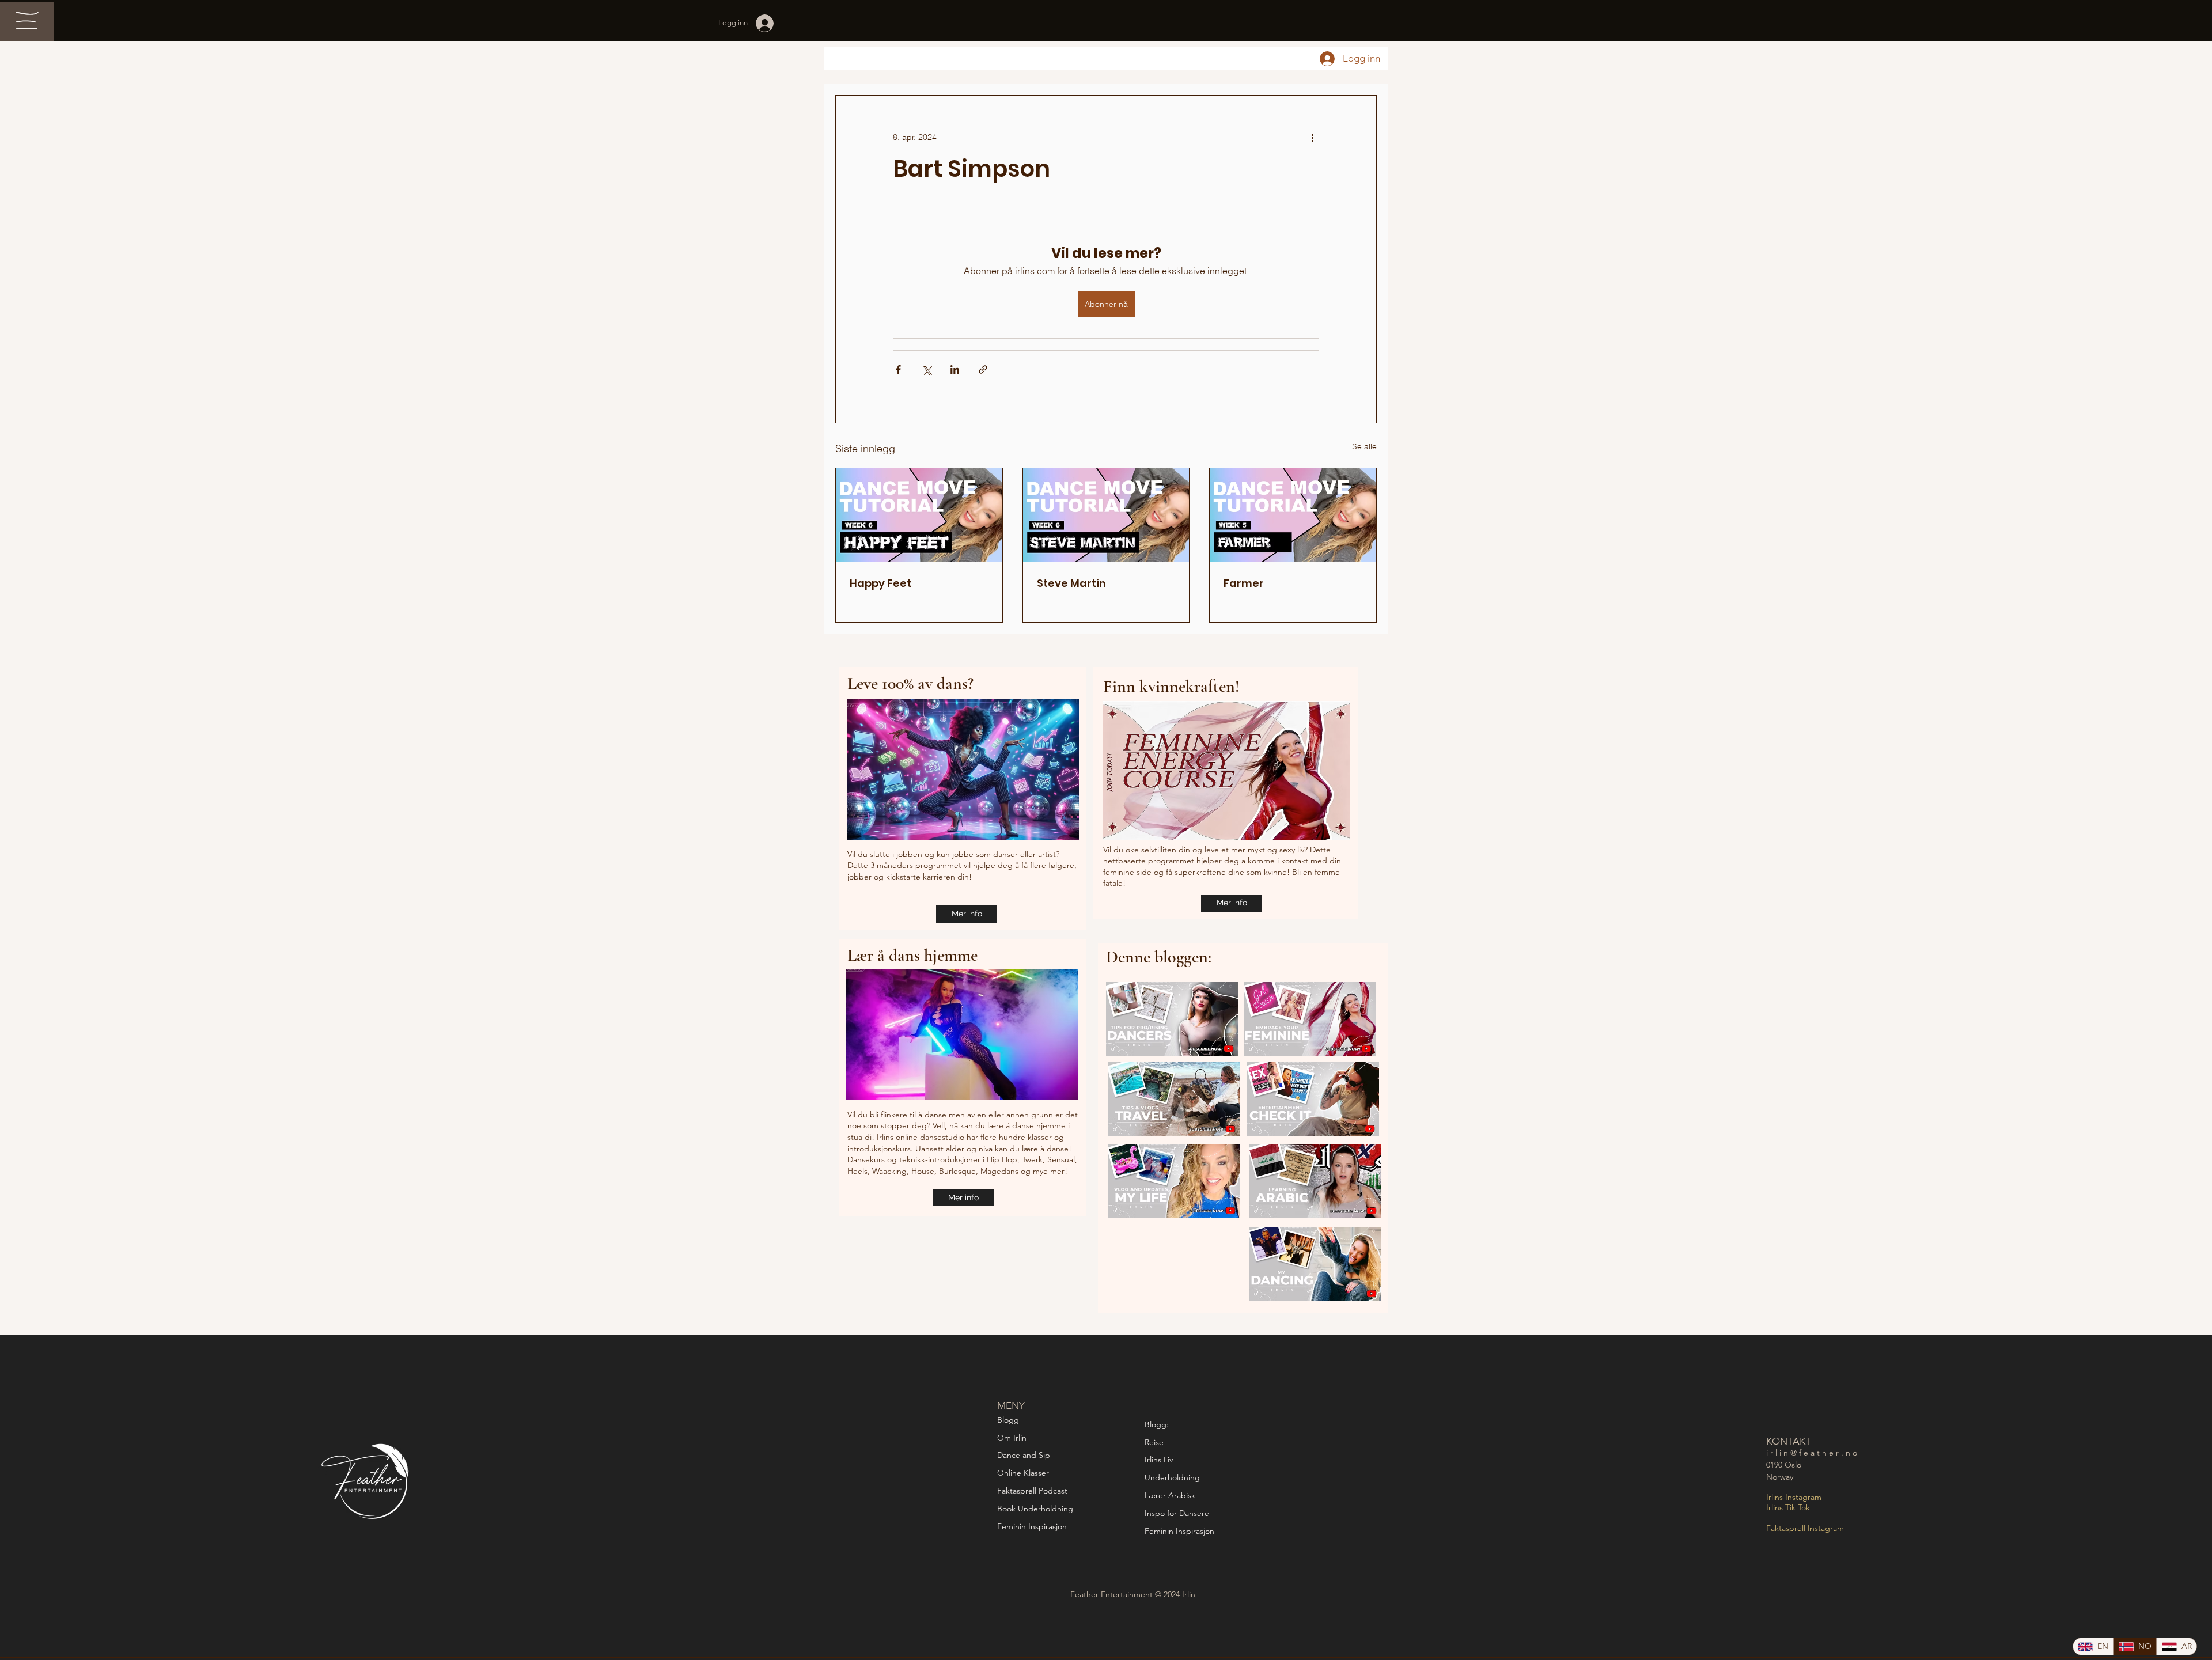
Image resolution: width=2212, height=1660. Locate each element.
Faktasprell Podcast (1033, 1491)
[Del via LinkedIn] (955, 369)
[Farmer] (1293, 515)
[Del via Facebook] (898, 369)
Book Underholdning (1035, 1509)
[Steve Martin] (1106, 515)
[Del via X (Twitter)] (927, 369)
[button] (27, 20)
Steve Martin (1071, 583)
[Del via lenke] (983, 369)
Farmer (1244, 583)
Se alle (1364, 446)
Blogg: (1157, 1424)
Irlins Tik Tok (1788, 1507)
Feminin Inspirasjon (1032, 1526)
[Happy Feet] (919, 515)
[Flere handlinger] (1312, 137)
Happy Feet (880, 583)
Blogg (1008, 1420)
